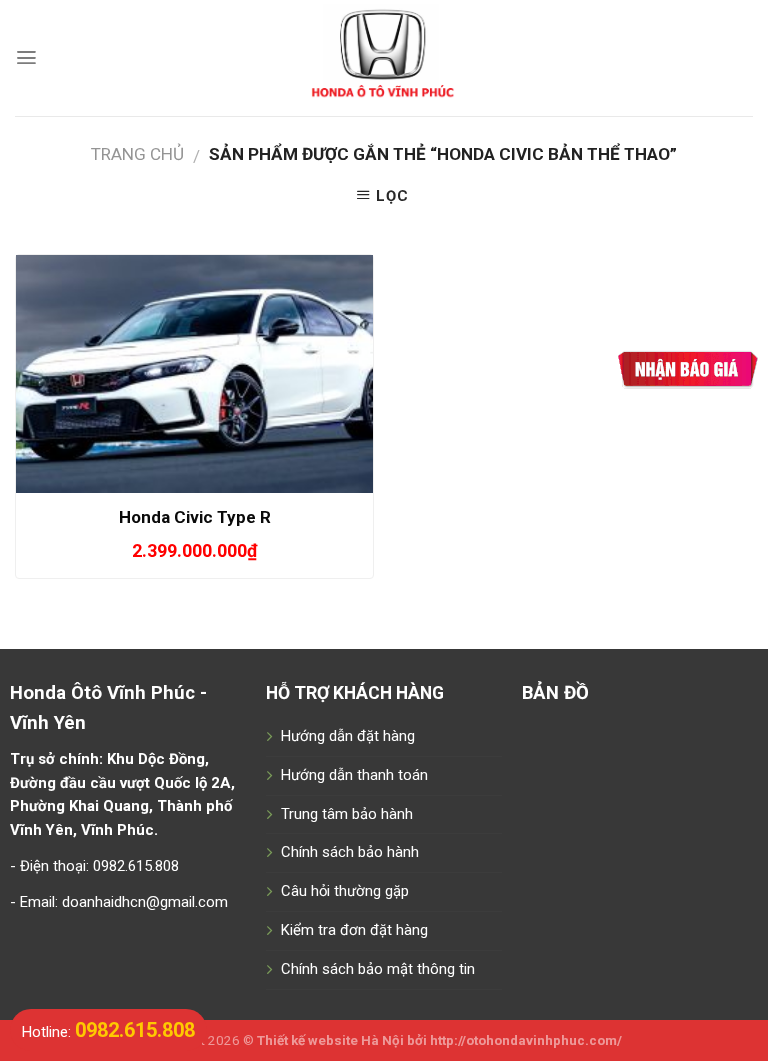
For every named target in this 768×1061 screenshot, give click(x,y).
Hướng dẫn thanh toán (354, 775)
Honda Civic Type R (195, 517)
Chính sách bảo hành (350, 852)
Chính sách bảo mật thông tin (378, 969)
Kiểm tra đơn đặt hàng (354, 930)
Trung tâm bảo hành (347, 814)
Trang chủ (137, 154)
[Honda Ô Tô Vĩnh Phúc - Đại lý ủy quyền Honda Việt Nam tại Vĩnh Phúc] (384, 58)
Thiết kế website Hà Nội (330, 1040)
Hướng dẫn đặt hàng (348, 736)
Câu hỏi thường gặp (345, 891)
